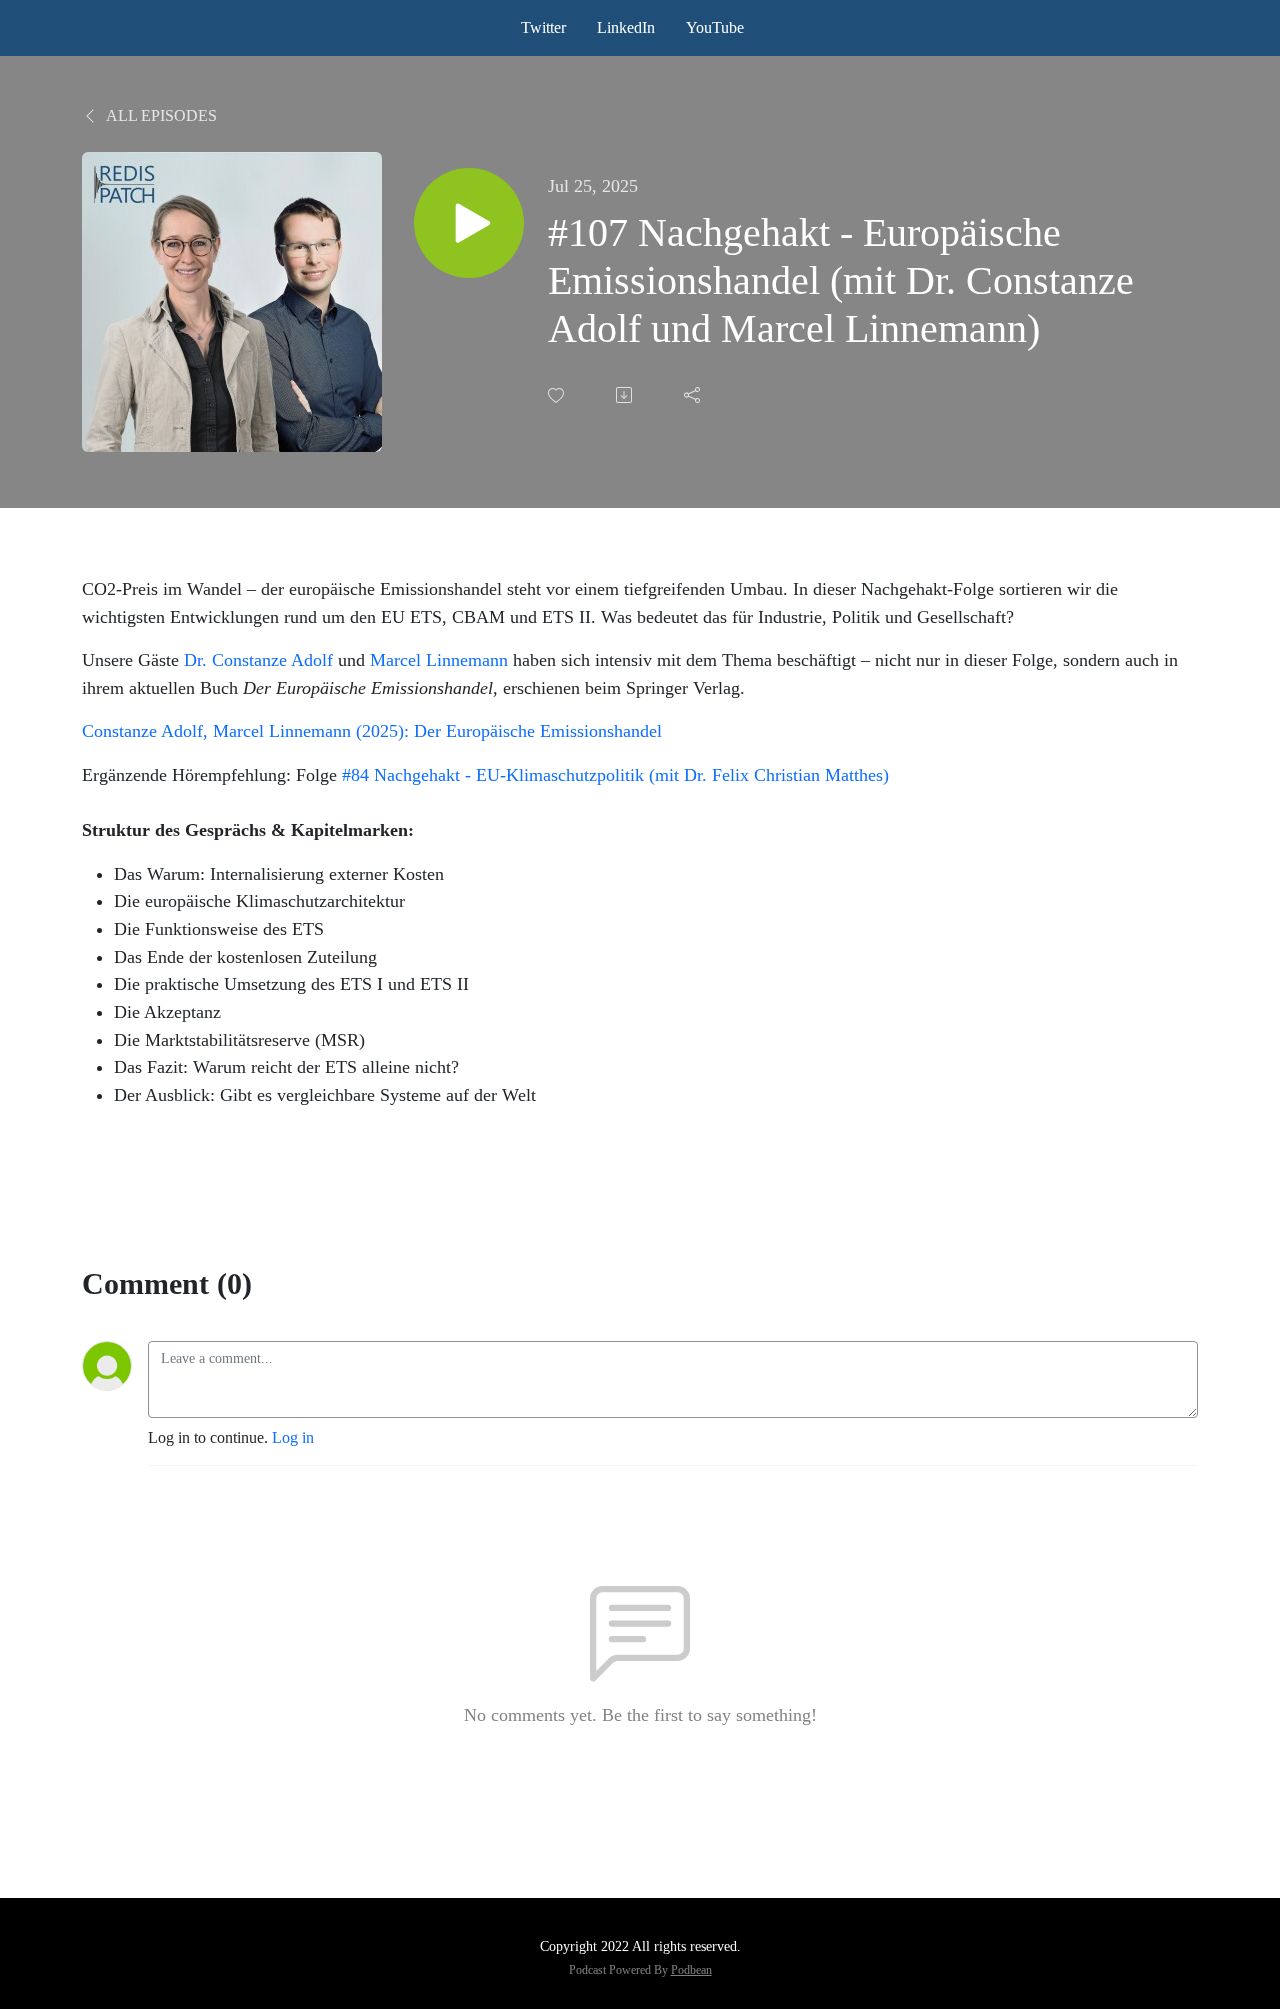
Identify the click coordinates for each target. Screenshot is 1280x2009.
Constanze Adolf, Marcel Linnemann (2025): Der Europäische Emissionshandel (372, 731)
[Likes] (558, 395)
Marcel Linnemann (439, 660)
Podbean (691, 1970)
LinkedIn (626, 27)
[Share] (694, 395)
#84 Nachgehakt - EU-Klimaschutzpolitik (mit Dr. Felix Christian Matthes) (615, 775)
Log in (293, 1437)
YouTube (715, 27)
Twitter (543, 27)
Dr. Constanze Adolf (258, 660)
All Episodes (160, 115)
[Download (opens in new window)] (626, 395)
